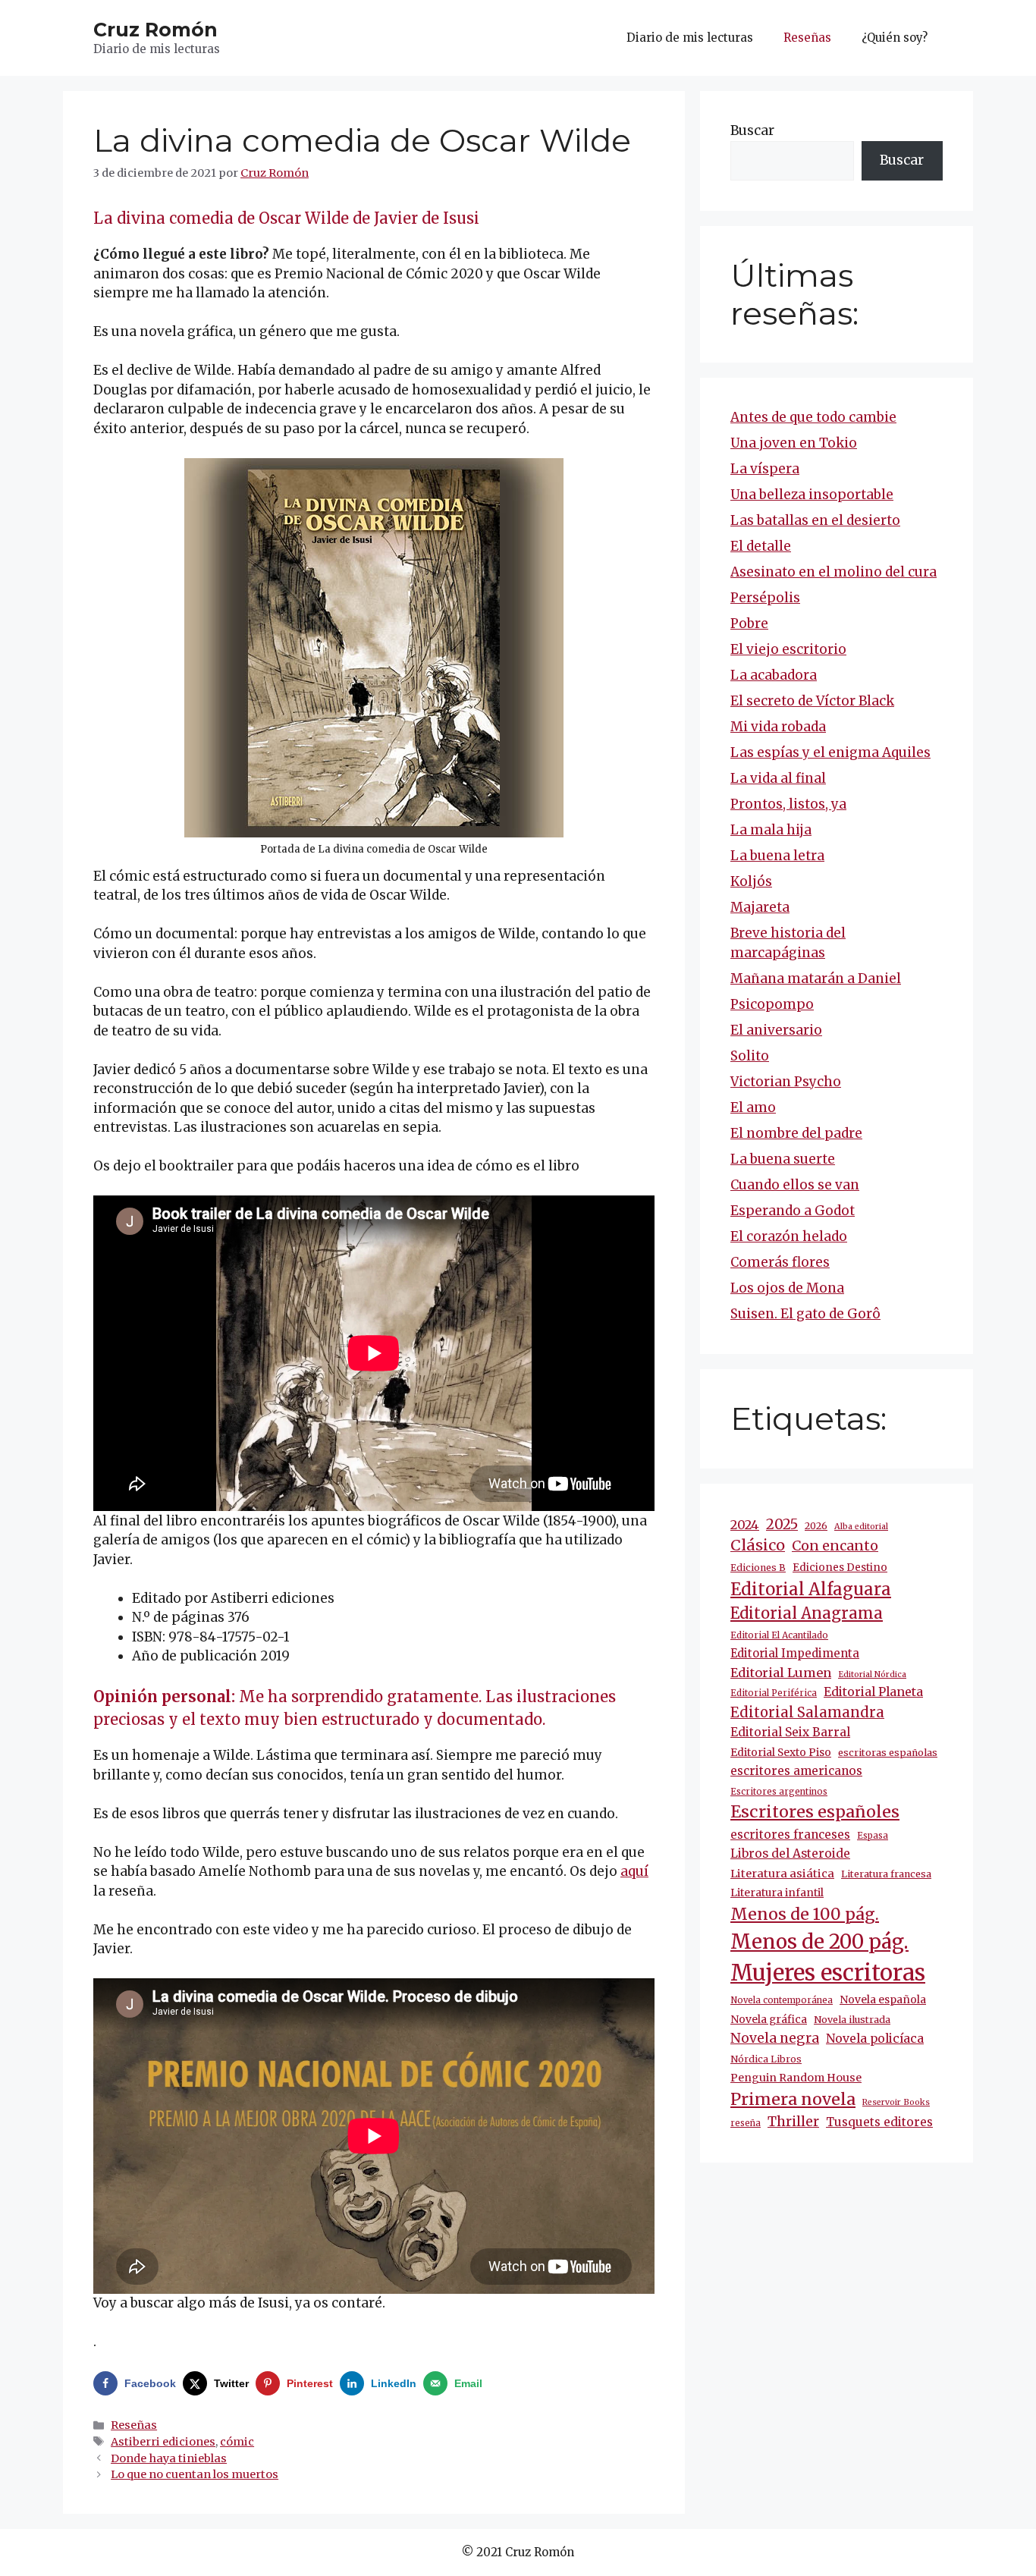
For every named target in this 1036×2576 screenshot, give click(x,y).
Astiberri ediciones (163, 2442)
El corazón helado (789, 1236)
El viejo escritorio (788, 649)
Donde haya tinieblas (169, 2458)
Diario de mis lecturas (690, 38)
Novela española (883, 2000)
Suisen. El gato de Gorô (805, 1314)
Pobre (749, 624)
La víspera (765, 469)
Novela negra (775, 2038)
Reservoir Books (896, 2102)
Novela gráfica (769, 2019)
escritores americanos (796, 1771)
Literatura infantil (777, 1893)
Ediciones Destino (840, 1568)
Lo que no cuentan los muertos (195, 2474)
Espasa (873, 1836)
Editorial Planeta (873, 1692)
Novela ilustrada (852, 2020)
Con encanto (835, 1546)
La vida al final (778, 778)
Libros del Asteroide (790, 1853)
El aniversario (776, 1030)
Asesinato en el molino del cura (834, 572)
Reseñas (807, 38)
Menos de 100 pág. (805, 1914)
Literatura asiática (782, 1874)
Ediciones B (758, 1568)
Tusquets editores (879, 2122)
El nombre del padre (796, 1133)
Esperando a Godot (793, 1211)
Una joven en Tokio (794, 443)
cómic (237, 2442)
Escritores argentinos (779, 1792)
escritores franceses (790, 1835)
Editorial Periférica (774, 1693)
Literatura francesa (886, 1874)
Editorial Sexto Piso (781, 1752)
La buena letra (777, 856)
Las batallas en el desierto (815, 520)
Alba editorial (861, 1527)
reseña (746, 2123)
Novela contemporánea (782, 2000)
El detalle (761, 546)
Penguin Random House (796, 2078)
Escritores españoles (815, 1812)
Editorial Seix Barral (790, 1732)
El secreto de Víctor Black (812, 701)
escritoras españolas (888, 1753)
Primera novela (793, 2099)
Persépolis (765, 598)
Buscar (752, 130)
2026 (816, 1526)
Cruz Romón (155, 30)
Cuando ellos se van (795, 1185)
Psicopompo (772, 1004)
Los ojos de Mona (787, 1288)
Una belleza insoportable (812, 495)
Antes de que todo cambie (813, 417)
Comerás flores (780, 1262)
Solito (750, 1056)
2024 (745, 1525)
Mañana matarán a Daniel (816, 979)
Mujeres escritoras (828, 1973)
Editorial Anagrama (807, 1613)
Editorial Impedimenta (795, 1653)
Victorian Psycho (786, 1082)
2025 (782, 1524)
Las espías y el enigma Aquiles (830, 752)
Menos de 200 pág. (819, 1941)
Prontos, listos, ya (788, 804)
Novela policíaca (875, 2038)
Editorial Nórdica (872, 1674)
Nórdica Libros (766, 2059)
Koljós (751, 881)
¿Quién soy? (895, 38)
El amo (753, 1107)
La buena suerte (783, 1159)
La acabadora (774, 675)
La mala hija (771, 830)
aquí (634, 1871)
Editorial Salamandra (807, 1712)
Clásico (758, 1545)
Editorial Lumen (781, 1673)
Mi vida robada (778, 727)
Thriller (793, 2122)
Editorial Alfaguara (811, 1589)
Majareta (760, 907)
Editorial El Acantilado (779, 1635)
